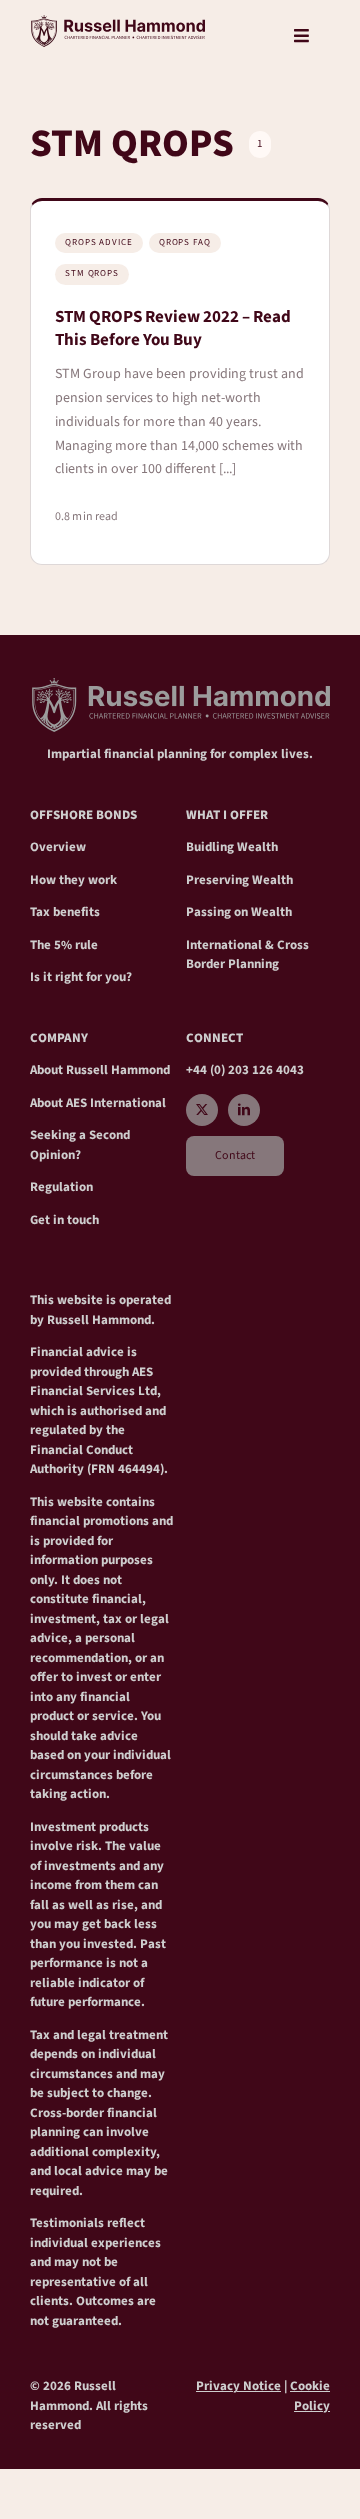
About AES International (98, 1103)
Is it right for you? (81, 977)
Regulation (61, 1187)
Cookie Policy (310, 2396)
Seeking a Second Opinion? (80, 1145)
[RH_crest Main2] (117, 23)
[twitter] (202, 1110)
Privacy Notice (238, 2386)
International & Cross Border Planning (247, 955)
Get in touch (64, 1220)
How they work (73, 880)
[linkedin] (244, 1110)
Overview (58, 847)
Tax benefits (65, 912)
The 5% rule (64, 945)
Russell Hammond (118, 1070)
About (48, 1070)
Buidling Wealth (232, 847)
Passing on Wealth (239, 912)
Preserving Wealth (239, 880)
